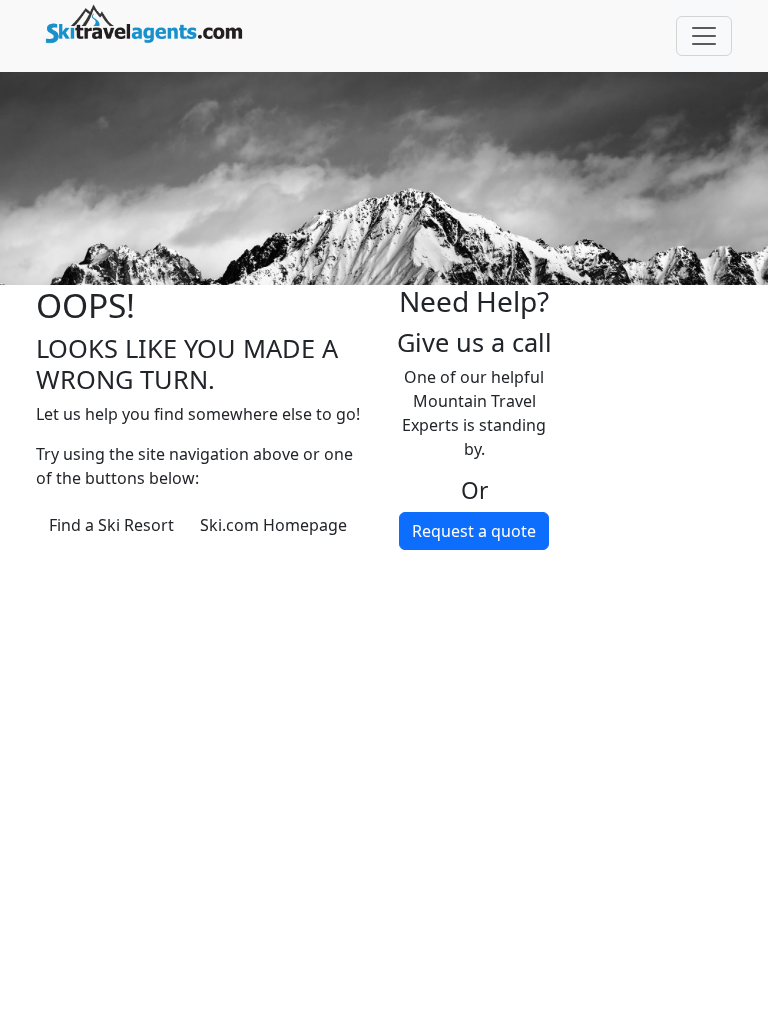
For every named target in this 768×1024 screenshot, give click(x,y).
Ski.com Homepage (273, 525)
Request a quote (474, 531)
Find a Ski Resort (111, 525)
